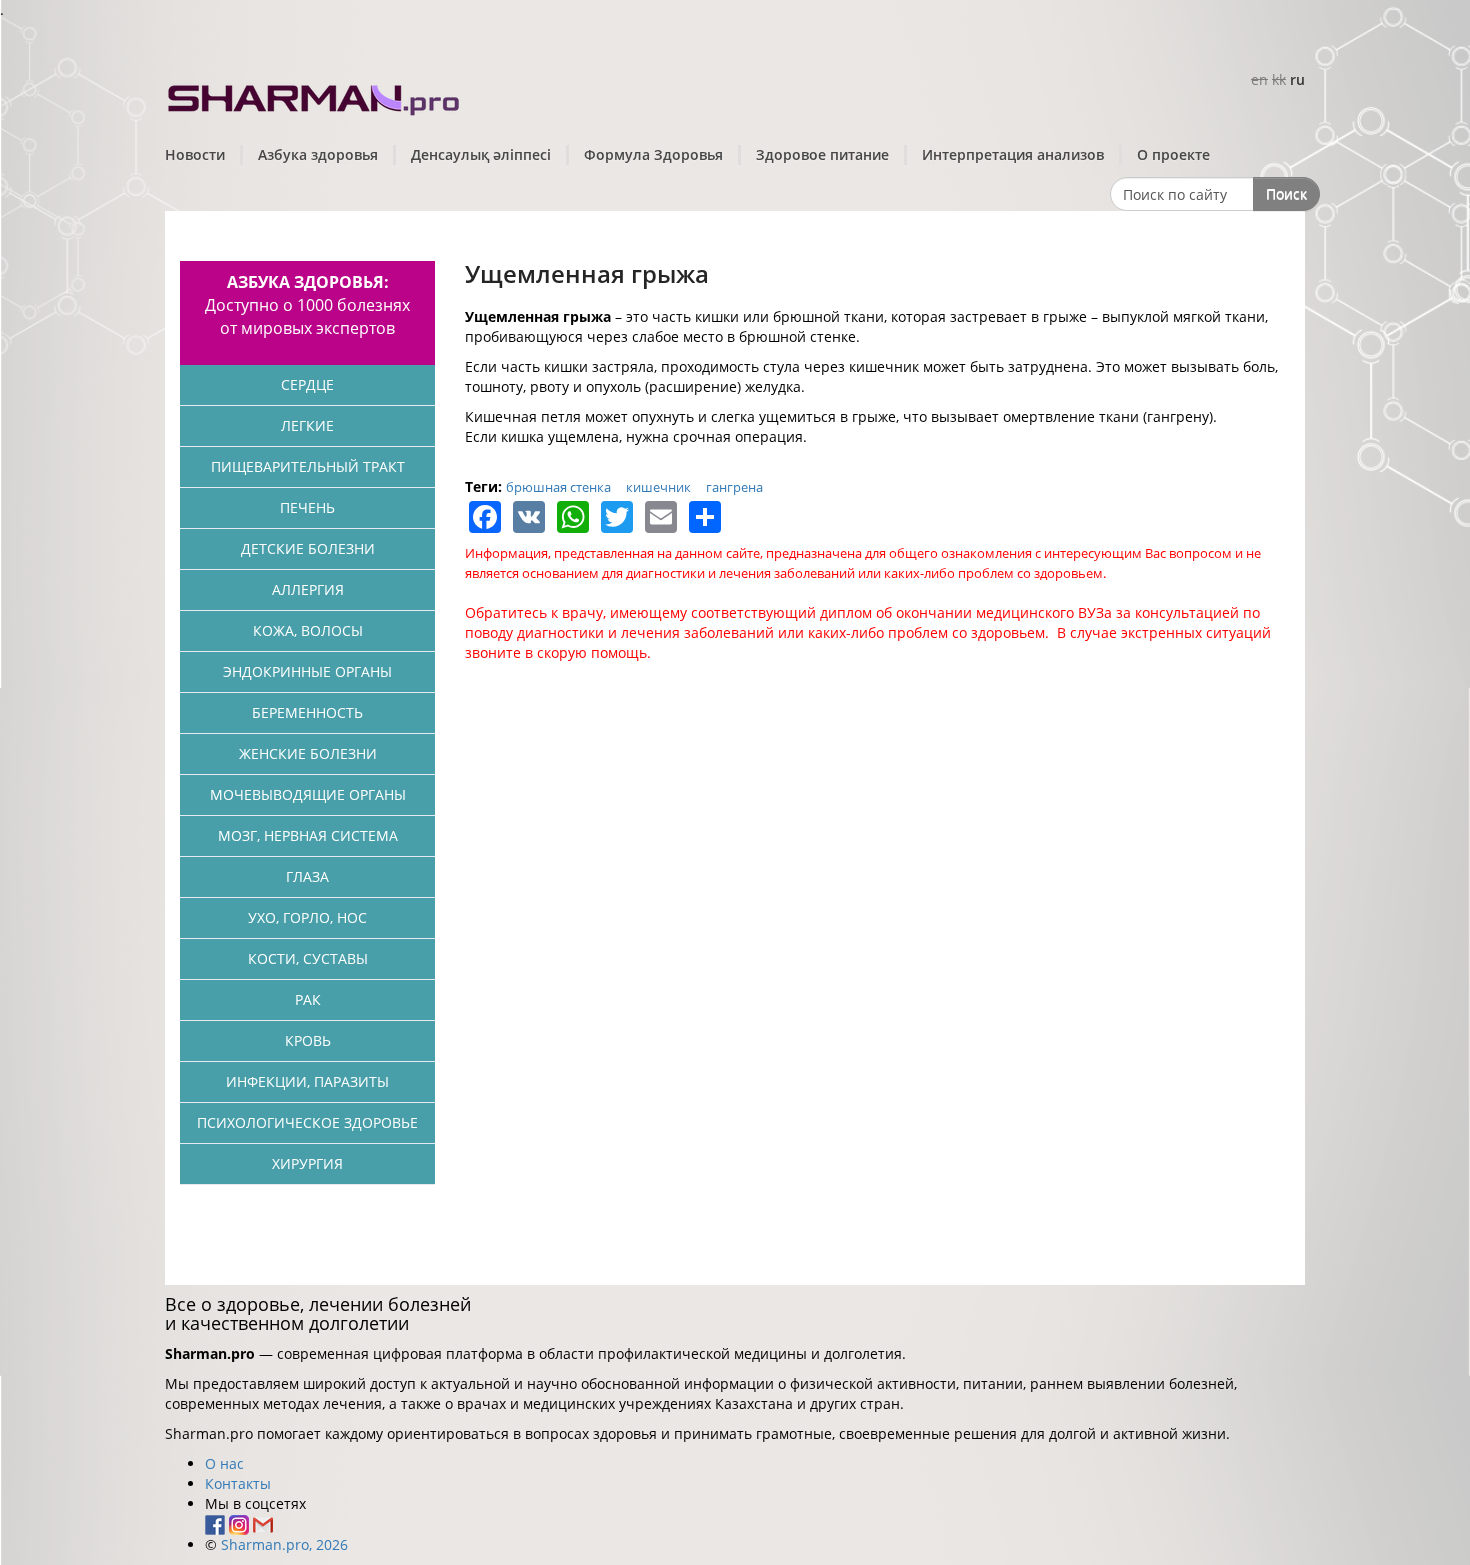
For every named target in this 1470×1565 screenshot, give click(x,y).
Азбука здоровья (318, 154)
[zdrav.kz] (315, 95)
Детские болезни (308, 548)
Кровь (308, 1040)
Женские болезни (308, 753)
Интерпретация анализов (1013, 154)
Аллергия (308, 589)
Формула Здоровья (653, 154)
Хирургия (307, 1163)
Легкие (307, 425)
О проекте (1173, 154)
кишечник (658, 487)
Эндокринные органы (307, 671)
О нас (224, 1463)
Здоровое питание (822, 154)
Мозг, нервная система (308, 835)
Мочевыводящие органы (308, 794)
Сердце (307, 384)
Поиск (1286, 193)
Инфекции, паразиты (307, 1081)
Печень (307, 507)
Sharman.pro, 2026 (284, 1544)
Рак (308, 999)
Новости (195, 154)
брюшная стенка (558, 487)
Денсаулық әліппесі (481, 154)
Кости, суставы (308, 958)
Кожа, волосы (308, 630)
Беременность (307, 712)
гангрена (734, 487)
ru (1297, 79)
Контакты (238, 1483)
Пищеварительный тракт (308, 466)
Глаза (307, 876)
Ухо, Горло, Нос (307, 917)
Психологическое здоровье (307, 1122)
